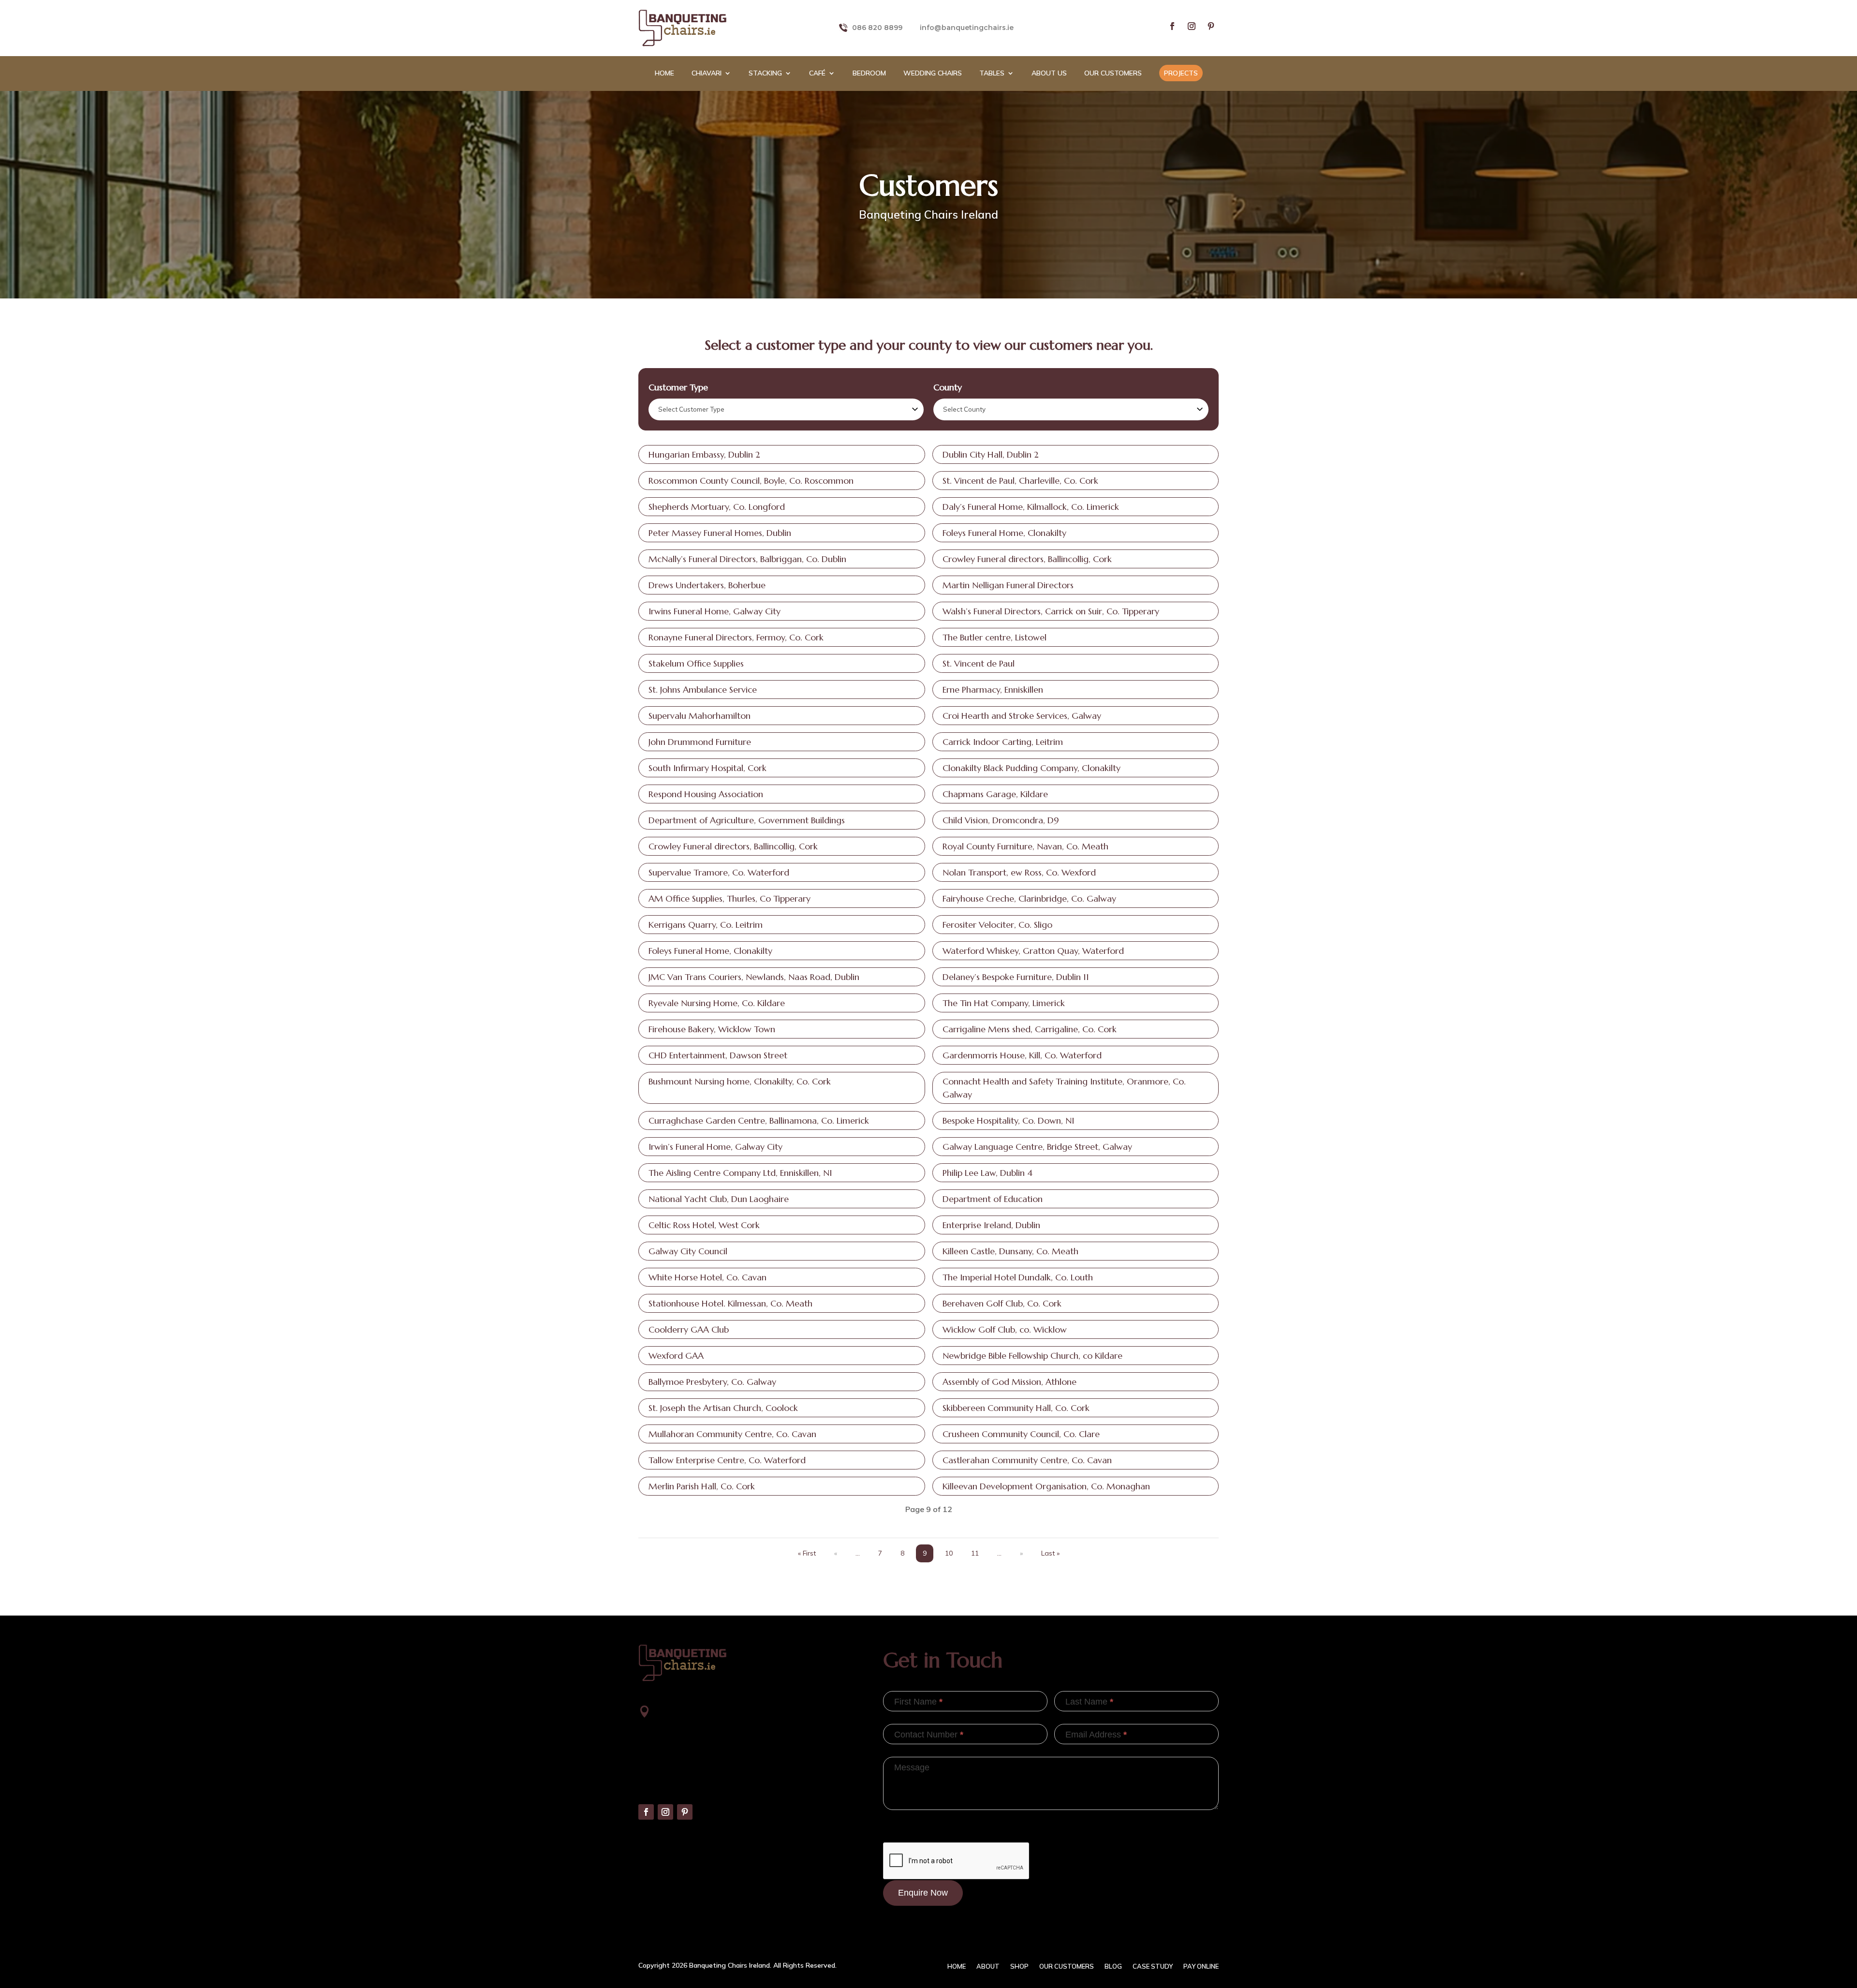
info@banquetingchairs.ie (967, 28)
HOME (664, 74)
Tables (992, 74)
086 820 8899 (877, 28)
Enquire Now (923, 1893)
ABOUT (988, 1966)
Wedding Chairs (933, 74)
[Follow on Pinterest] (1211, 26)
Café (817, 74)
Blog (1113, 1966)
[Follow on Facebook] (1172, 26)
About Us (1049, 74)
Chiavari (707, 74)
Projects (1181, 73)
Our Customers (1113, 74)
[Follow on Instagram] (1192, 26)
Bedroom (869, 74)
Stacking (765, 74)
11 (975, 1553)
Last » (1050, 1553)
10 (949, 1553)
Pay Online (1201, 1966)
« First (807, 1553)
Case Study (1153, 1966)
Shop (1019, 1966)
